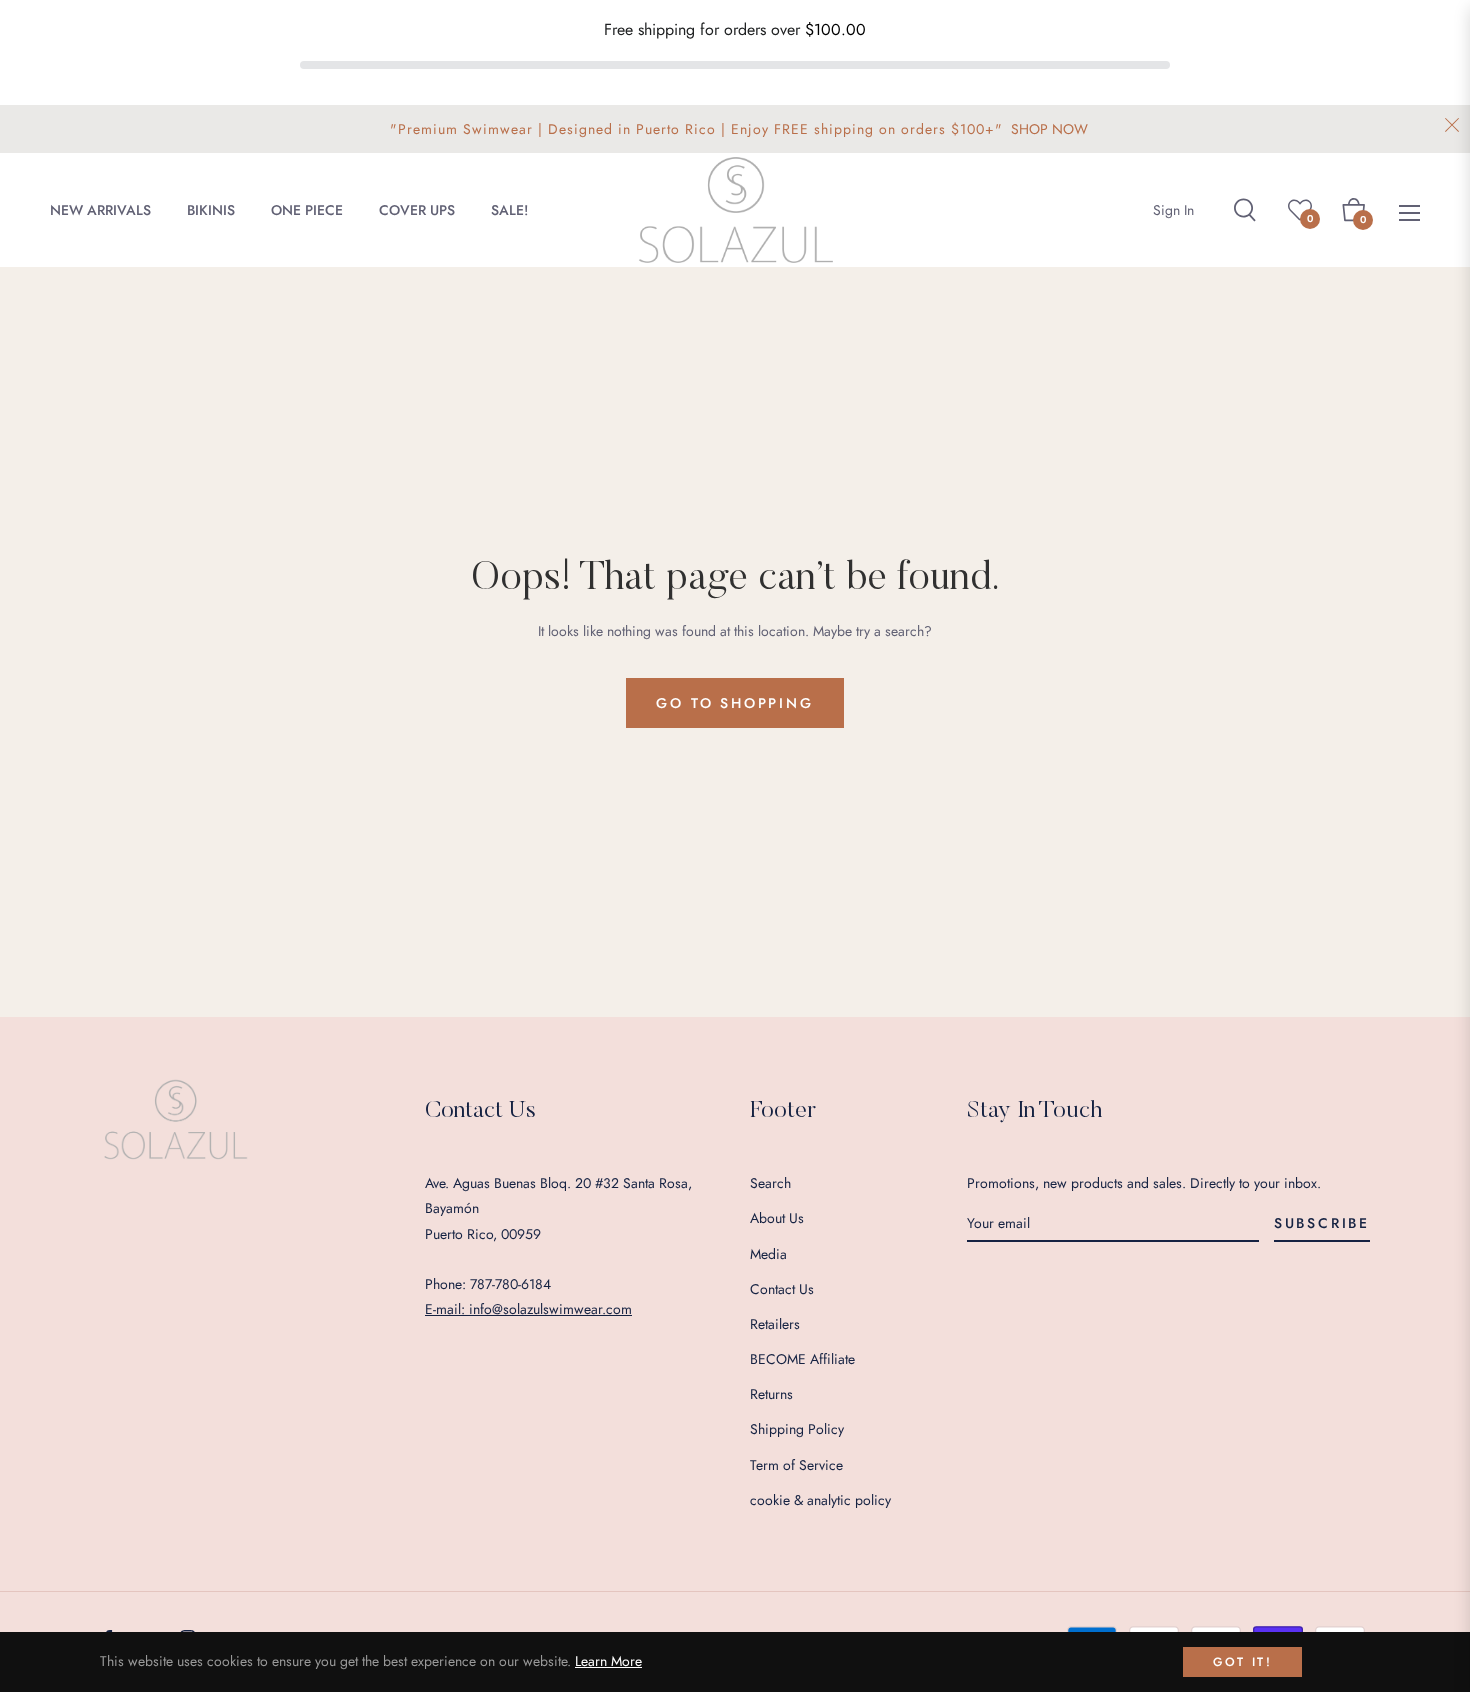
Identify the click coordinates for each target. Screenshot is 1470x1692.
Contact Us (782, 1289)
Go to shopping (734, 703)
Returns (771, 1394)
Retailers (775, 1324)
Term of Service (796, 1465)
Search (770, 1183)
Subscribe (1322, 1223)
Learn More (608, 1661)
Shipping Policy (797, 1429)
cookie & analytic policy (820, 1500)
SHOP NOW (1049, 129)
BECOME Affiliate (802, 1359)
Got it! (1242, 1662)
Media (768, 1254)
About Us (777, 1218)
